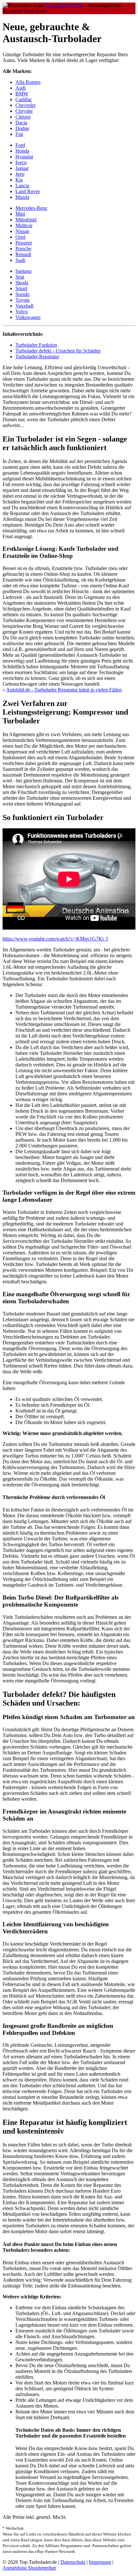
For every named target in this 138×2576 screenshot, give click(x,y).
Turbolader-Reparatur (37, 357)
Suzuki (22, 294)
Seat (20, 277)
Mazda (22, 197)
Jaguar (22, 168)
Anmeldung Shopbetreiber (29, 2568)
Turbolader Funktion (36, 345)
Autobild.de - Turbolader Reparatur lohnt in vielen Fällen (64, 690)
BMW (22, 94)
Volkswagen (28, 317)
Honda (22, 151)
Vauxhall (24, 306)
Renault (23, 254)
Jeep (20, 174)
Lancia (22, 186)
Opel (20, 237)
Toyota (22, 300)
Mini (20, 214)
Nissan (22, 231)
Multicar (24, 225)
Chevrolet (25, 105)
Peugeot (24, 243)
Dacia (21, 123)
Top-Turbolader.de (64, 5)
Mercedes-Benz (31, 208)
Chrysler (24, 111)
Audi (21, 88)
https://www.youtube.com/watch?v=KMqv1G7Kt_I (55, 939)
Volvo (22, 312)
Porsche (23, 249)
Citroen (23, 117)
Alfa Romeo (28, 82)
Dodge (22, 128)
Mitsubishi (26, 220)
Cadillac (24, 99)
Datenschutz (73, 2562)
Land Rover (28, 191)
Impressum (100, 2562)
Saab (20, 260)
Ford (20, 145)
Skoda (22, 283)
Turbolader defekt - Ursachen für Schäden (58, 351)
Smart (21, 288)
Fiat (19, 134)
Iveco (21, 162)
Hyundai (24, 157)
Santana (23, 271)
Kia (19, 180)
